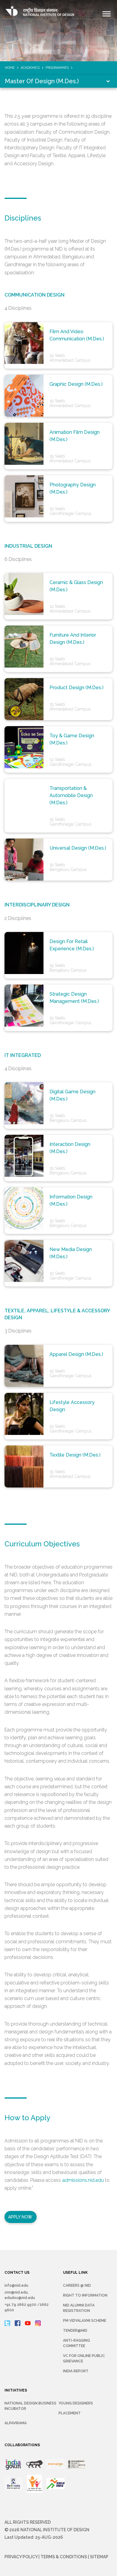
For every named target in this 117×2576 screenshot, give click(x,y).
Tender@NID (75, 2331)
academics (30, 68)
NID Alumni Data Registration (79, 2308)
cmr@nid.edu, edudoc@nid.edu (20, 2295)
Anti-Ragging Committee (76, 2343)
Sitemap (99, 2557)
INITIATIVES (16, 2390)
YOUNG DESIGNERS (76, 2403)
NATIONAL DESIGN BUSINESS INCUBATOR (30, 2406)
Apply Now (20, 2217)
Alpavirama (16, 2423)
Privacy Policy (21, 2557)
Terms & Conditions (64, 2557)
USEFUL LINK (75, 2273)
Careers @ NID (77, 2285)
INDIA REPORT (76, 2371)
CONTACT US (17, 2273)
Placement (70, 2413)
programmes (57, 68)
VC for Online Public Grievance (84, 2358)
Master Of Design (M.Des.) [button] (42, 81)
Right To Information (85, 2295)
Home (10, 68)
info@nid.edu (16, 2285)
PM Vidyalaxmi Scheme (85, 2321)
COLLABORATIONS (22, 2445)
